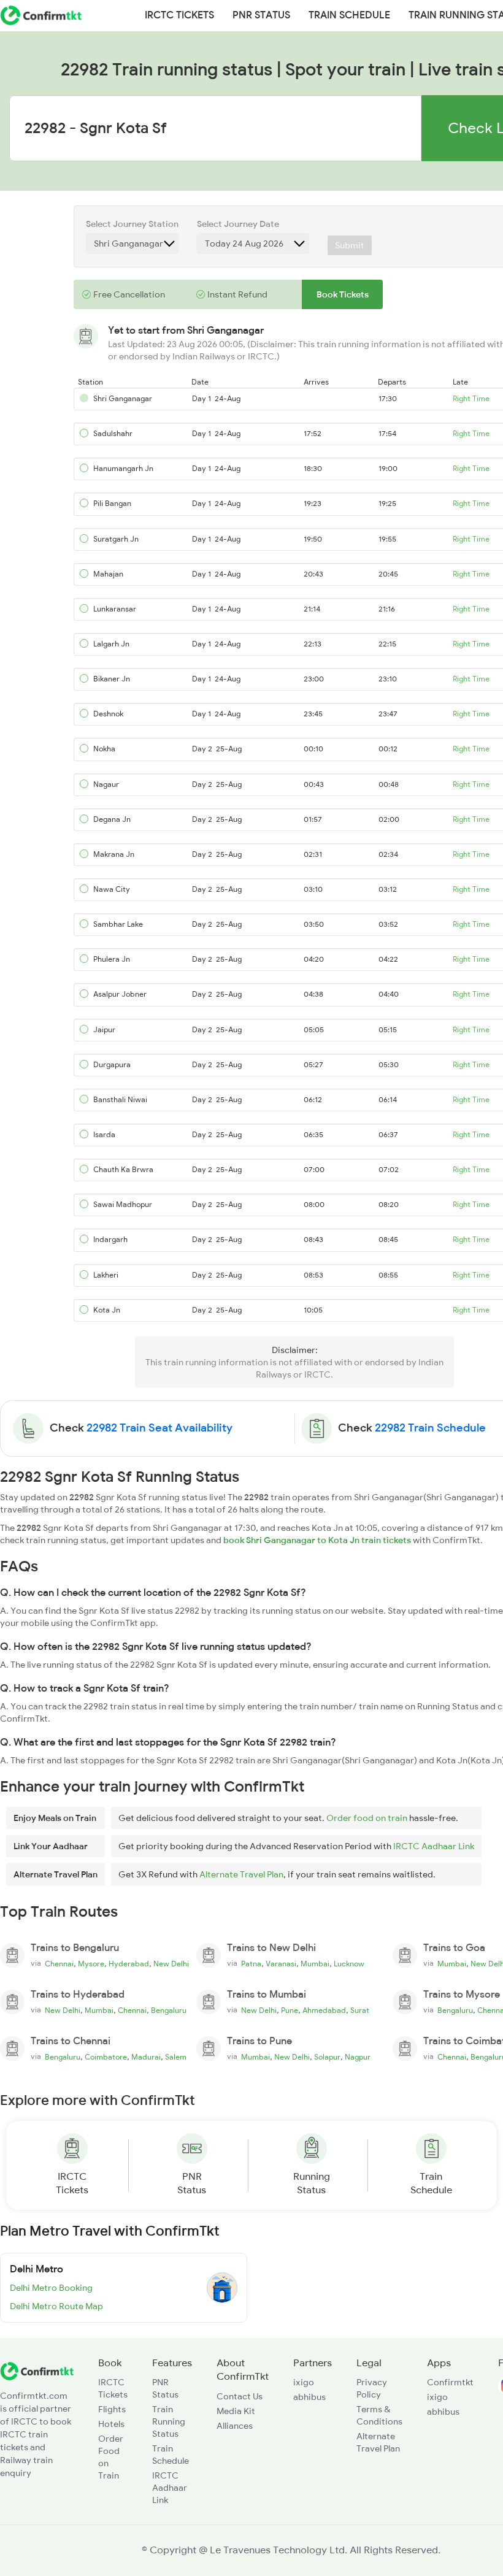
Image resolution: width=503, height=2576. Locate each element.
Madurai (146, 2057)
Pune (290, 2011)
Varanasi (281, 1964)
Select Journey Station (132, 224)
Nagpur (358, 2057)
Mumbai (315, 1964)
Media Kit (236, 2411)
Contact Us (240, 2396)
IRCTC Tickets (179, 15)
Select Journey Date (238, 224)
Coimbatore (106, 2057)
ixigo (304, 2382)
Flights (112, 2409)
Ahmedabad (324, 2011)
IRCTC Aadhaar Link (434, 1846)
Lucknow (349, 1964)
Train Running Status (169, 2421)
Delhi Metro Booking (51, 2288)
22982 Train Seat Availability (159, 1428)
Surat (360, 2011)
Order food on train (367, 1818)
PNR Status (261, 15)
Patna (251, 1964)
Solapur (327, 2057)
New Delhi (171, 1964)
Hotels (111, 2424)
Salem (176, 2057)
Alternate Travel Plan (241, 1874)
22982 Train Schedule (430, 1428)
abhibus (309, 2397)
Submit (350, 245)
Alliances (235, 2426)
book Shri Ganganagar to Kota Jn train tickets (317, 1540)
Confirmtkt (450, 2382)
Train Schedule (349, 15)
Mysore (91, 1964)
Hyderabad (129, 1964)
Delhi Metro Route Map (56, 2306)
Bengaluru (169, 2011)
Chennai (59, 1964)
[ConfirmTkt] (37, 2370)
